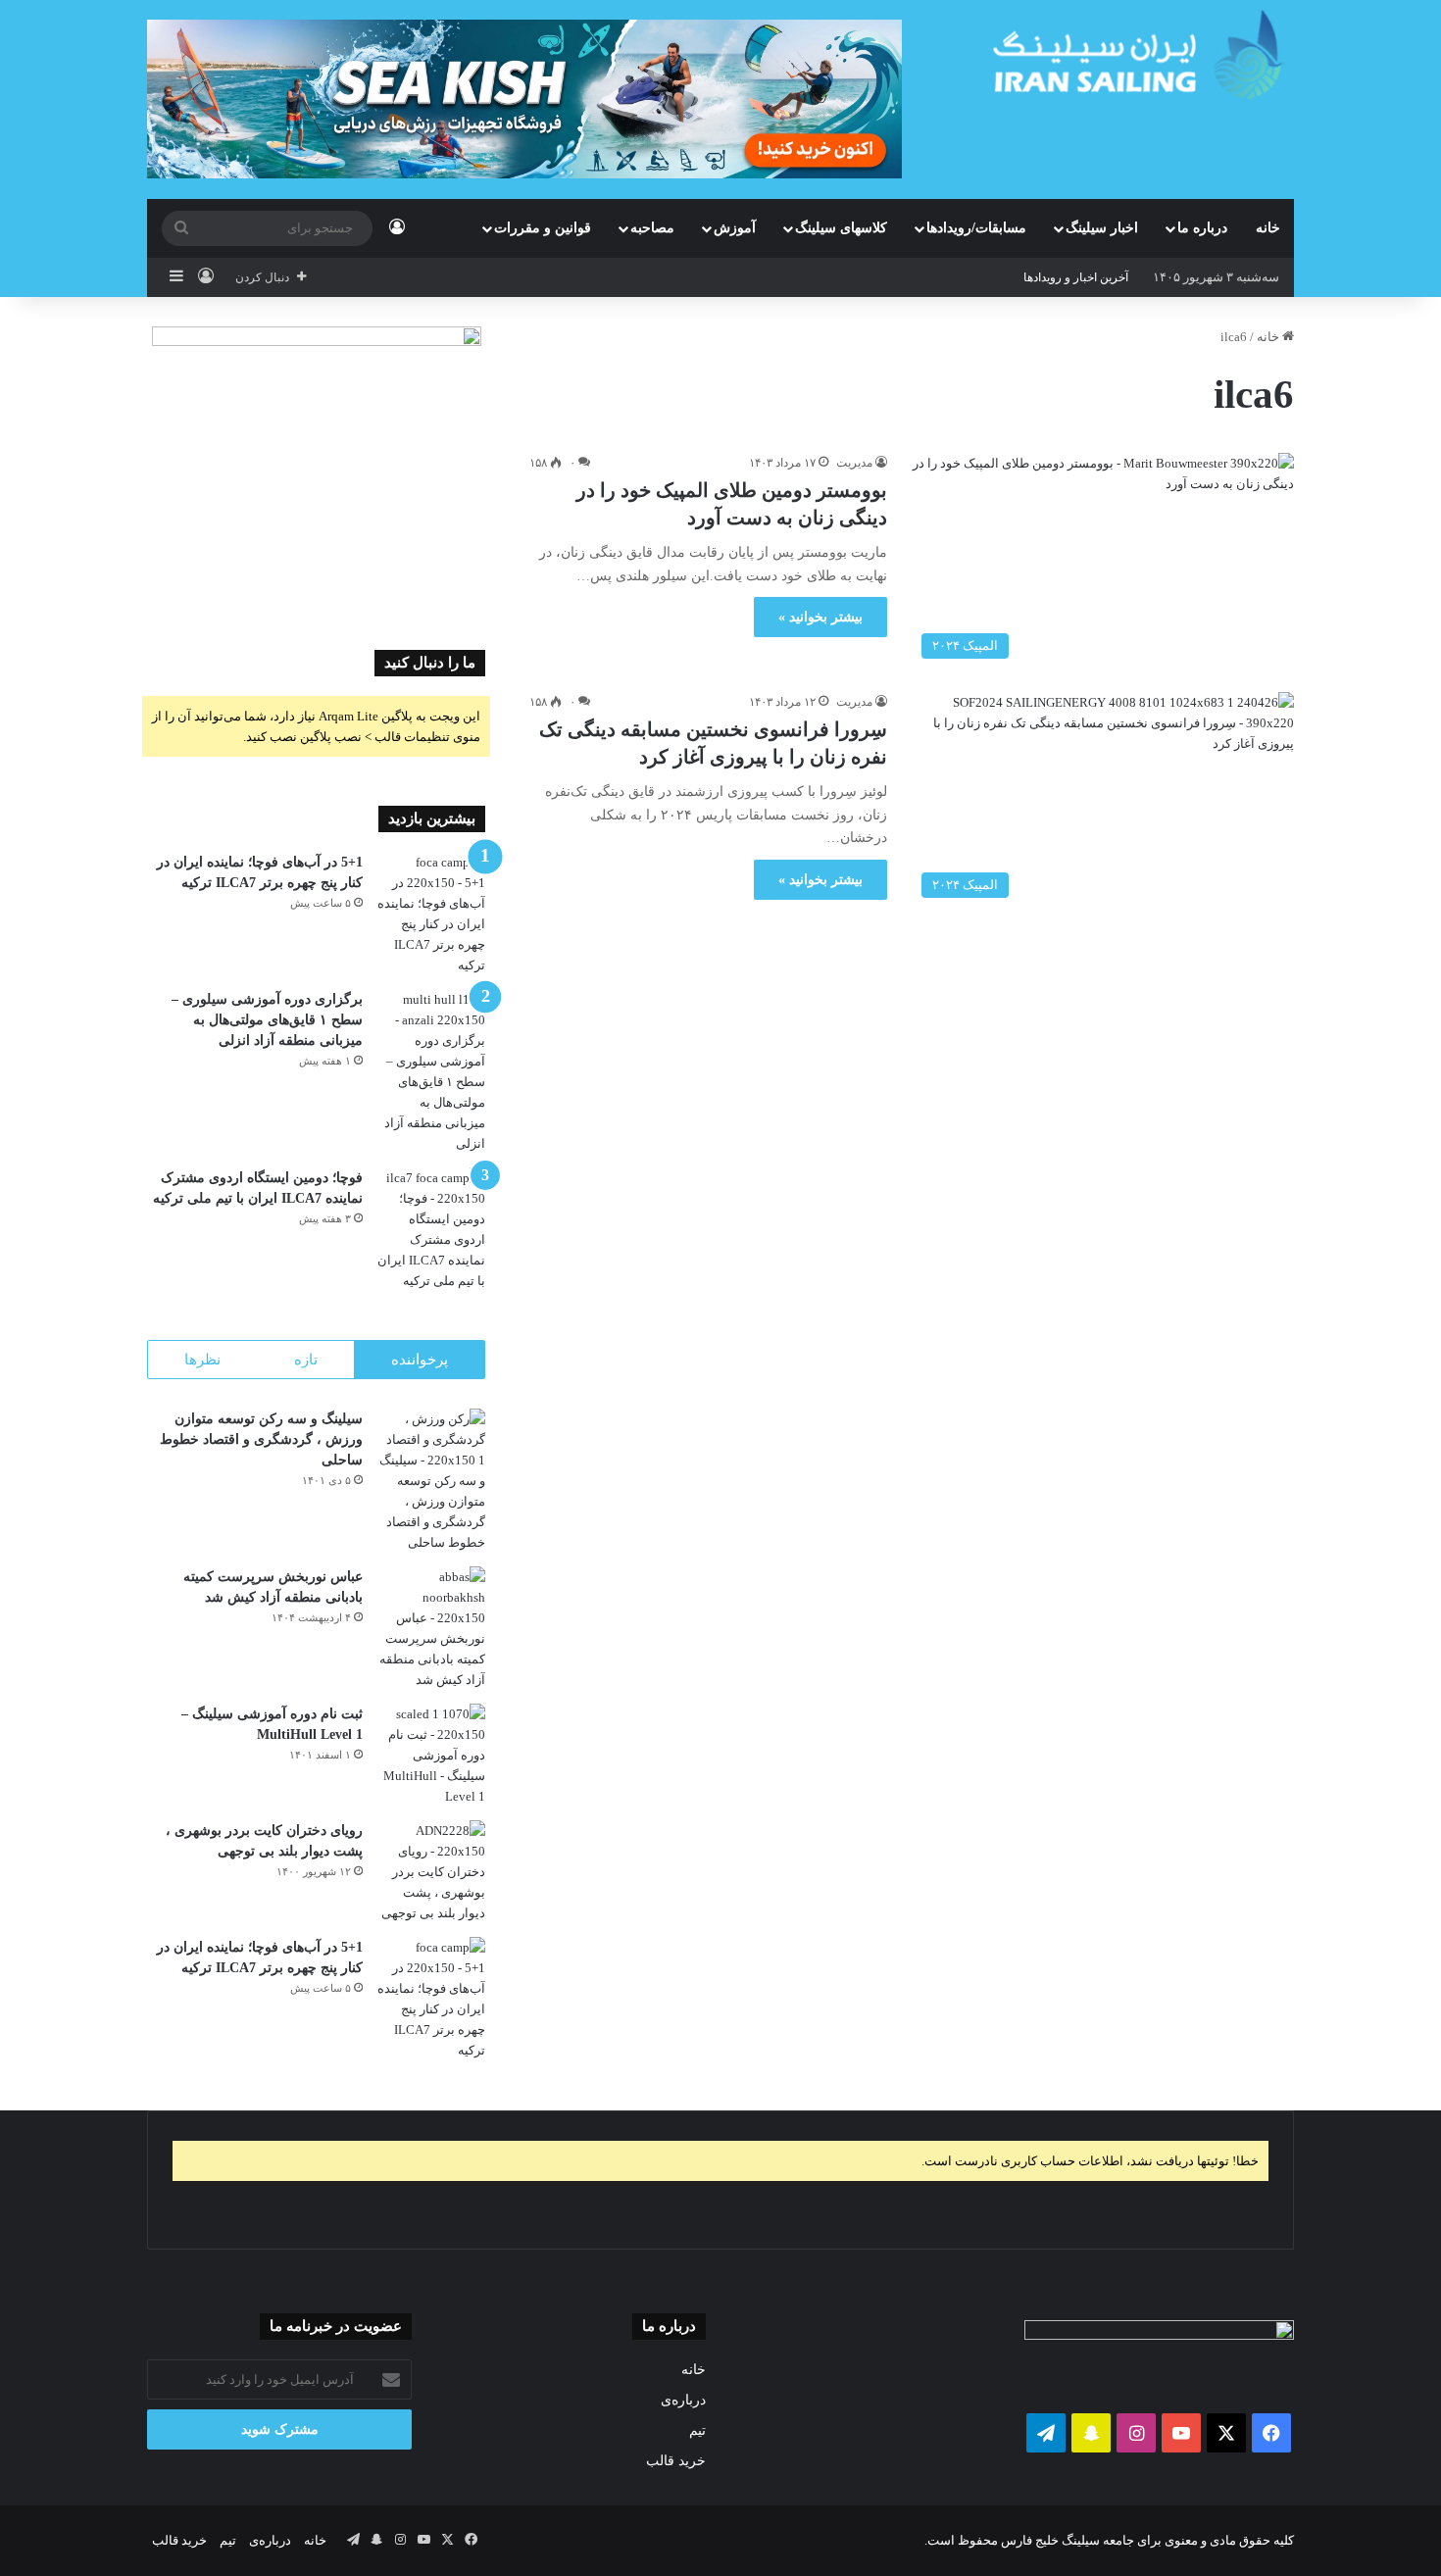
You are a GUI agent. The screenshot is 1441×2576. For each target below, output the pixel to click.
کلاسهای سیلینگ (841, 228)
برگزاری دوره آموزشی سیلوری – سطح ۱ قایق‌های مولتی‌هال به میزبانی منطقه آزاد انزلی (267, 1020)
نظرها (202, 1360)
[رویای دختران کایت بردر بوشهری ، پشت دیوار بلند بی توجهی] (431, 1872)
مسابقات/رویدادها (976, 228)
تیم (697, 2430)
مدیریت (854, 463)
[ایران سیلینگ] (1143, 54)
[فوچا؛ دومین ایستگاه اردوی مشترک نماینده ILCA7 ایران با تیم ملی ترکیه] (431, 1229)
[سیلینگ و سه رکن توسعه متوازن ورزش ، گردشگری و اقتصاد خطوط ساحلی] (431, 1481)
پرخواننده (420, 1360)
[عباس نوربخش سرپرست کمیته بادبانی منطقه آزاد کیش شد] (431, 1628)
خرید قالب (676, 2461)
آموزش (735, 228)
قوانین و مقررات (543, 228)
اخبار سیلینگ (1102, 228)
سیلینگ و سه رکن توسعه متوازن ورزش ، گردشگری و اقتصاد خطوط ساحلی (261, 1439)
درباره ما (1202, 228)
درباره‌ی (683, 2400)
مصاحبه (652, 228)
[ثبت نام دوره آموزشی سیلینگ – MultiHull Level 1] (431, 1755)
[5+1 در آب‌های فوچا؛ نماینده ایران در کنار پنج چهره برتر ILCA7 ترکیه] (431, 914)
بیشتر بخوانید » (820, 617)
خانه (1268, 228)
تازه (306, 1360)
